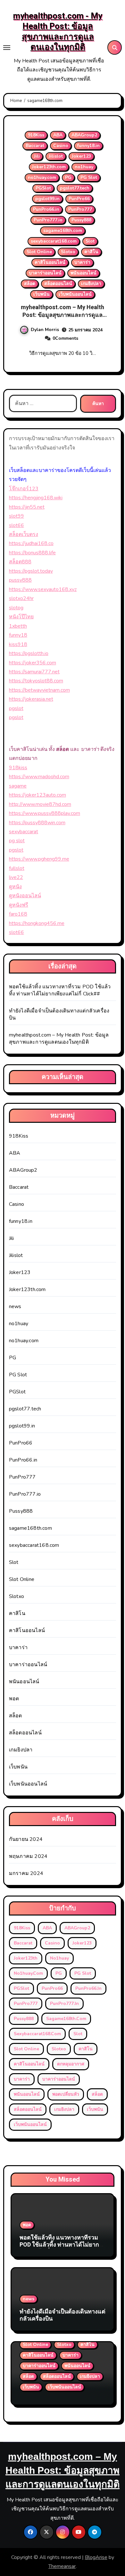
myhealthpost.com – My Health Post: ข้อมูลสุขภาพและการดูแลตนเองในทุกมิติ (63, 315)
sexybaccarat (24, 832)
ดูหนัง (15, 887)
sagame (18, 786)
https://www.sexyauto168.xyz (43, 589)
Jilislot (56, 156)
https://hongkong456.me (37, 923)
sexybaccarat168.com (54, 241)
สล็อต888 (20, 562)
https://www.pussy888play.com (45, 813)
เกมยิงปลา (91, 284)
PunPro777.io (48, 220)
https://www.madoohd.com (39, 777)
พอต (14, 1699)
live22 (16, 877)
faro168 (18, 914)
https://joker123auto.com (37, 795)
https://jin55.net (27, 507)
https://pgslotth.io (29, 653)
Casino (61, 146)
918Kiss (36, 135)
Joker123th (26, 1958)
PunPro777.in (64, 2004)
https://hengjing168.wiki (36, 498)
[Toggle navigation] (7, 48)
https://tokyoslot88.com (36, 681)
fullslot (17, 868)
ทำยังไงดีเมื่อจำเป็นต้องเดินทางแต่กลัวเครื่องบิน (63, 2315)
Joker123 (81, 156)
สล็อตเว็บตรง (24, 534)
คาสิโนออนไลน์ (50, 262)
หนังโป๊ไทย (21, 617)
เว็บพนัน (42, 294)
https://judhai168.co (31, 543)
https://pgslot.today (31, 571)
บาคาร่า (82, 262)
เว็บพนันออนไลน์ (75, 294)
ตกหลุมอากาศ (71, 2064)
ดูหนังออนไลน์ (25, 896)
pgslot (16, 708)
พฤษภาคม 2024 (28, 1856)
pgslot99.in (47, 199)
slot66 (17, 525)
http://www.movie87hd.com (40, 804)
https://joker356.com (33, 663)
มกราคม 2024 (26, 1873)
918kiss (18, 768)
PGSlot (43, 188)
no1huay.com (42, 177)
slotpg (16, 608)
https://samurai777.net (34, 672)
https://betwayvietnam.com (39, 690)
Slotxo (68, 252)
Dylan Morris (45, 330)
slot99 (17, 516)
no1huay (84, 167)
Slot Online (39, 252)
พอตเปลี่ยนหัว (66, 2094)
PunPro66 (79, 199)
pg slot (17, 841)
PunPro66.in (46, 209)
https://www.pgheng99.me (39, 859)
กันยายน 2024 (26, 1839)
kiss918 (18, 644)
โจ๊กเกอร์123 (24, 489)
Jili (37, 156)
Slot (90, 241)
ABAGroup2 (84, 135)
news (15, 1306)
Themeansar (62, 2566)
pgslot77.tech (75, 188)
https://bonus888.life (32, 553)
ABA (58, 135)
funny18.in (88, 146)
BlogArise (96, 2557)
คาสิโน (91, 252)
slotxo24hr (21, 598)
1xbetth (18, 626)
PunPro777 (80, 209)
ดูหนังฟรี (19, 905)
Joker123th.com (49, 167)
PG (68, 177)
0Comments (65, 338)
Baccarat (35, 146)
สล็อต (30, 284)
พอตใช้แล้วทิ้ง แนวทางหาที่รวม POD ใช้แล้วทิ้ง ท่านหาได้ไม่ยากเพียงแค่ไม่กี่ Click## (60, 990)
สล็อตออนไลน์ (58, 284)
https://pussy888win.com (37, 823)
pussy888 (20, 580)
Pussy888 (81, 220)
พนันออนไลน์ (83, 273)
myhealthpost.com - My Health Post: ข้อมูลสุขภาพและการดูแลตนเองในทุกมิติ (58, 32)
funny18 (18, 635)
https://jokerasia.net (31, 699)
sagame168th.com (63, 231)
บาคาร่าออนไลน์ (45, 273)
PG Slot (89, 177)
